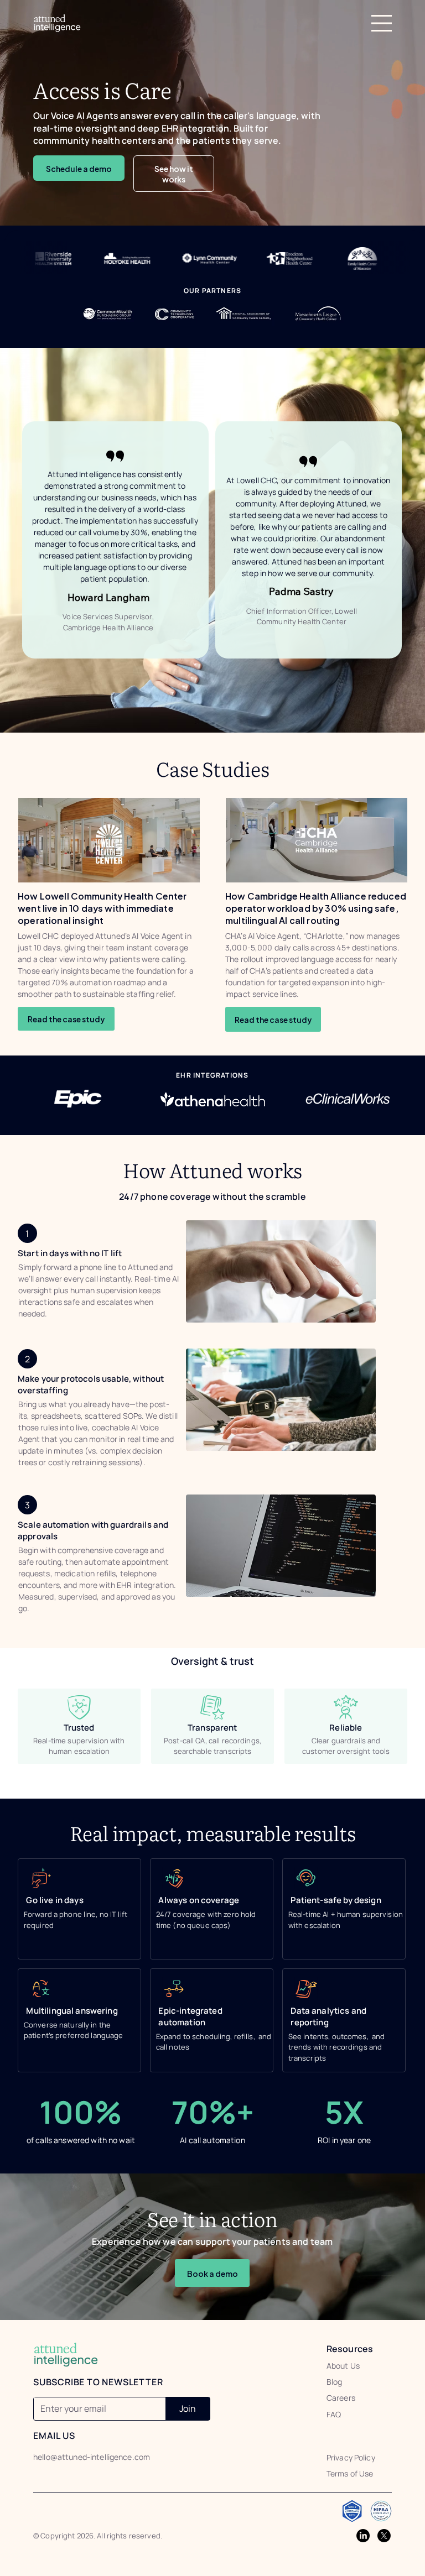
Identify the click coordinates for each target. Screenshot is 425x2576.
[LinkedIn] (363, 2536)
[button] (66, 1019)
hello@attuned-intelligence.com (92, 2457)
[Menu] (382, 23)
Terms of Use (350, 2473)
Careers (341, 2398)
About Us (343, 2366)
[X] (384, 2536)
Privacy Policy (351, 2457)
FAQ (334, 2414)
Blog (335, 2382)
